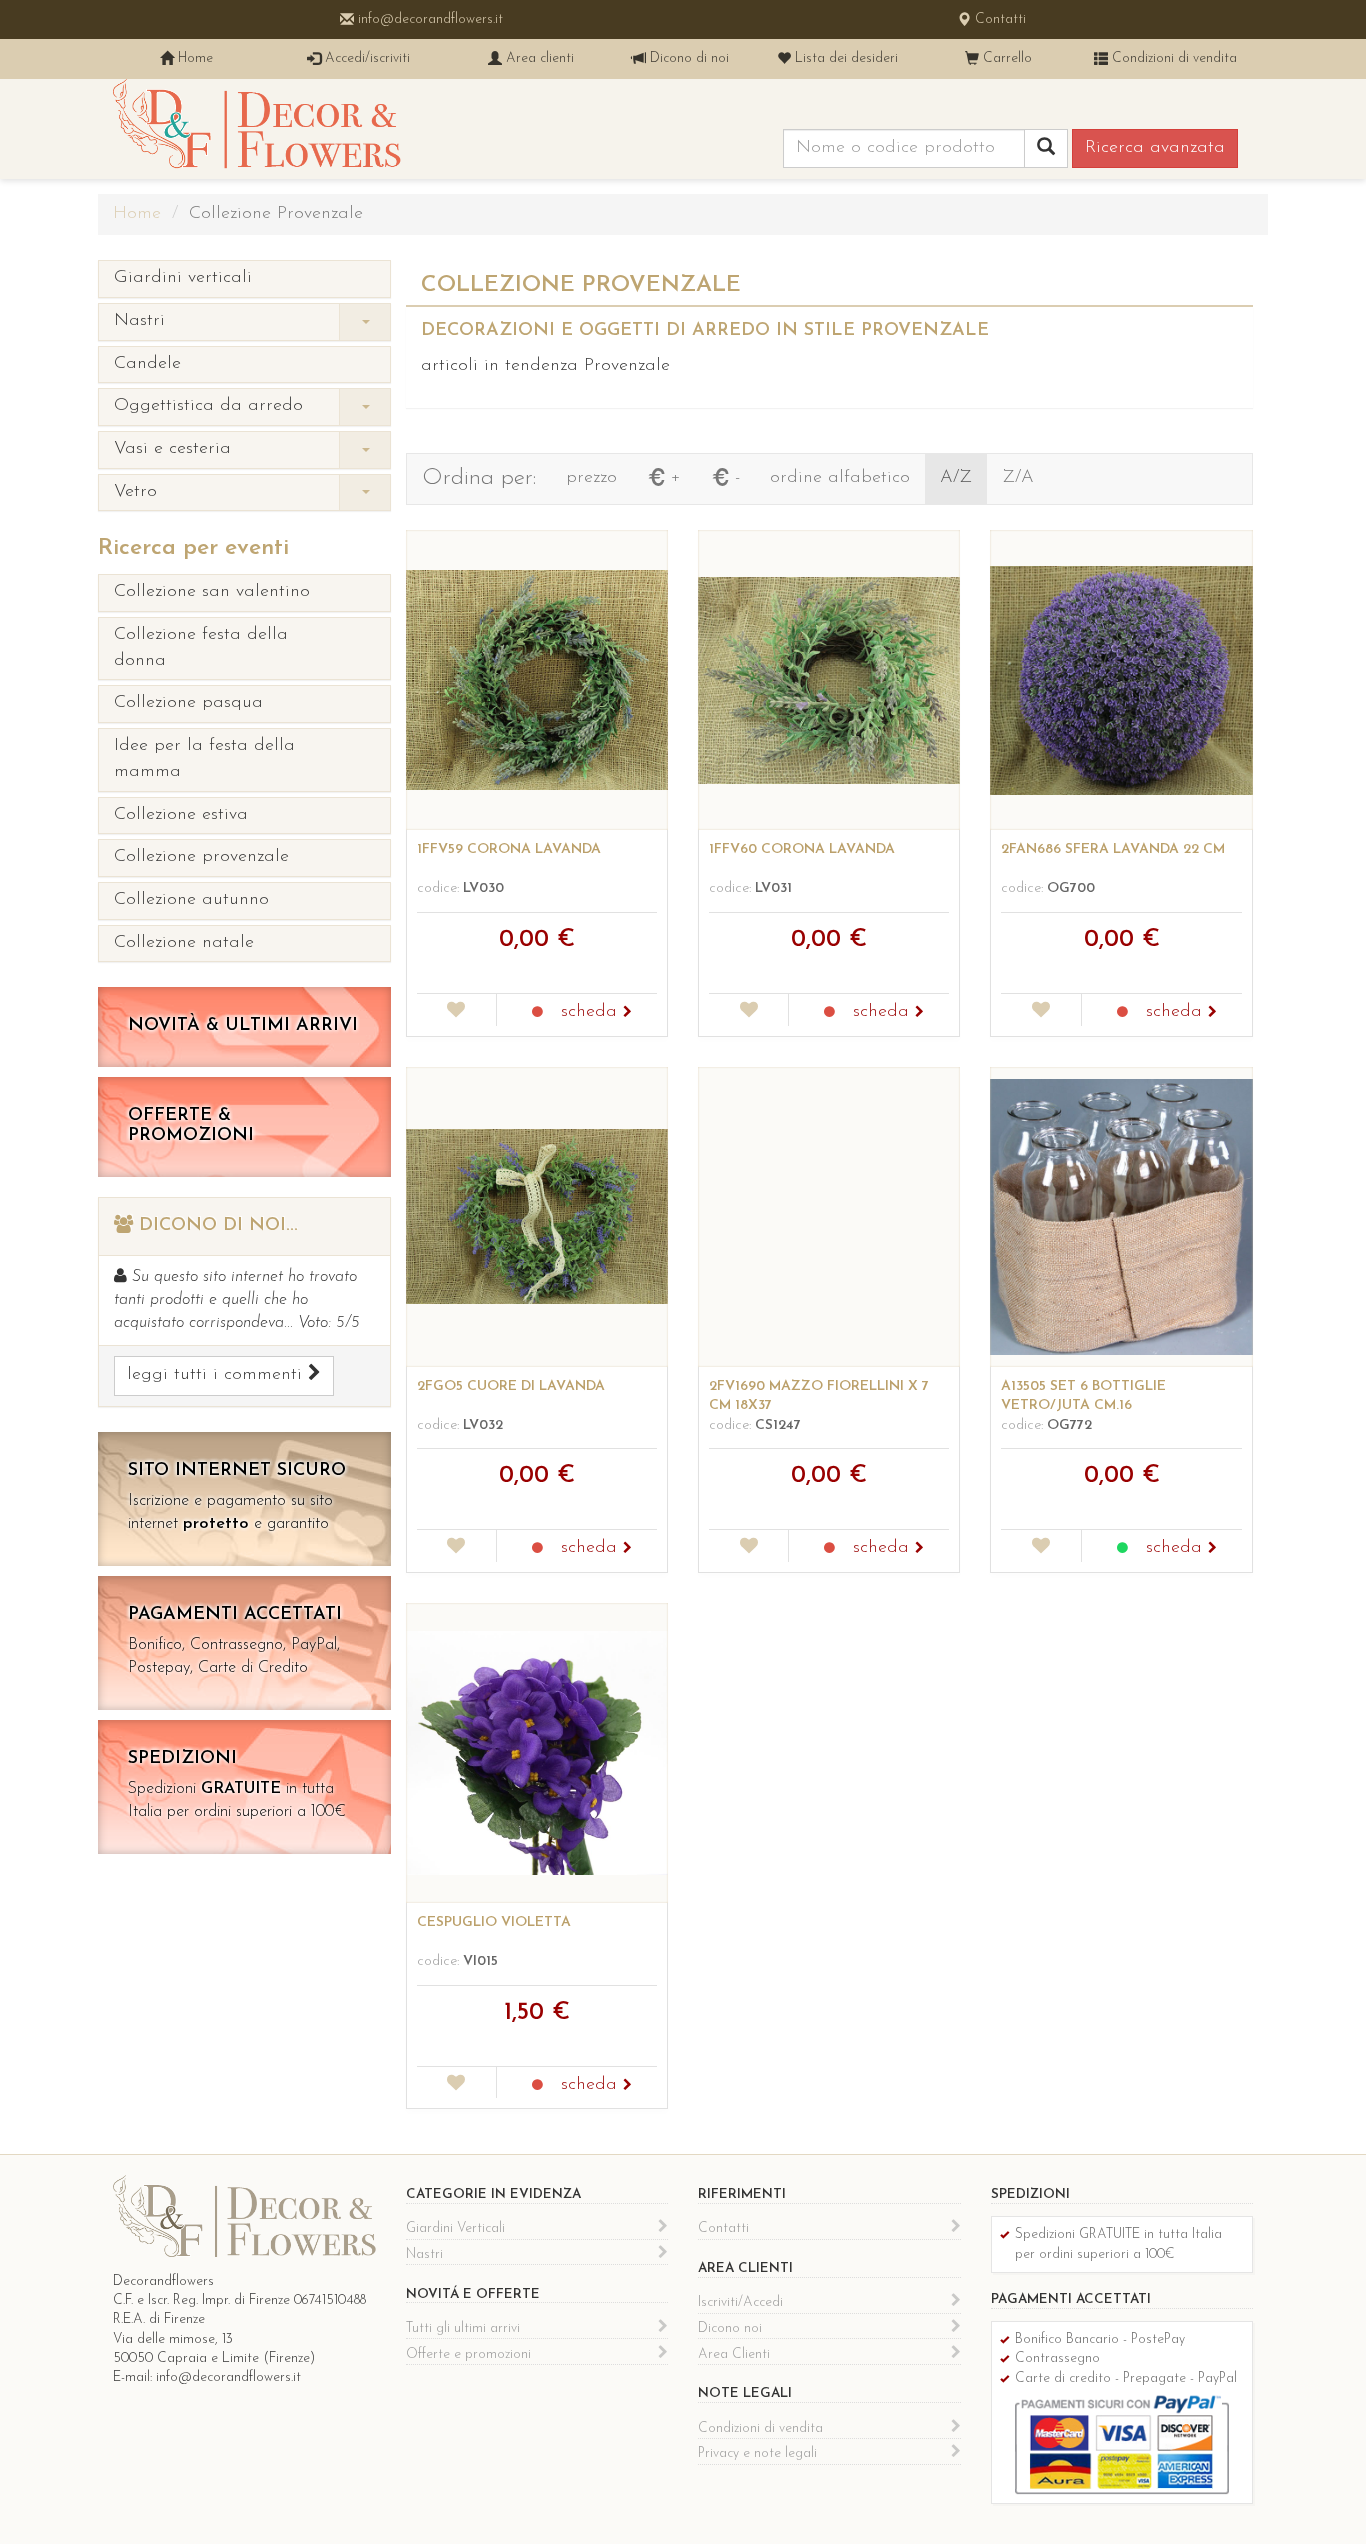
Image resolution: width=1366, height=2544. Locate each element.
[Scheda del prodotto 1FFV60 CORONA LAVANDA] (829, 680)
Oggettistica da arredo (208, 406)
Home (193, 58)
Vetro (135, 492)
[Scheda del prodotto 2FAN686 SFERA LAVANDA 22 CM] (1121, 680)
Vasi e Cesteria (172, 449)
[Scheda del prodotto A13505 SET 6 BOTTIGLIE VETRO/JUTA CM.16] (1121, 1217)
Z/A (1018, 478)
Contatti (998, 19)
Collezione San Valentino (212, 592)
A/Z (956, 478)
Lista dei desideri (844, 58)
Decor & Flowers (257, 129)
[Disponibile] (1122, 1549)
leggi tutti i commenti (217, 1375)
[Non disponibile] (537, 1013)
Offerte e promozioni (468, 2354)
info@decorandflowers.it (428, 19)
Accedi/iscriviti (365, 58)
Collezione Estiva (181, 815)
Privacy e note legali (757, 2453)
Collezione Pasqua (188, 703)
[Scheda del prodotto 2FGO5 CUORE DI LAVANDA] (537, 1217)
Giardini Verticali (183, 278)
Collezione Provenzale (201, 857)
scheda (592, 1012)
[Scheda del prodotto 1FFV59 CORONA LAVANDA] (537, 680)
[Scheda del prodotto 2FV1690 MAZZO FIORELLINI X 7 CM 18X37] (829, 1217)
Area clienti (538, 58)
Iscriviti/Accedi (740, 2302)
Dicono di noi (687, 58)
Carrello (1005, 58)
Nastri (139, 321)
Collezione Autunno (191, 900)
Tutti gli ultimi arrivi (463, 2328)
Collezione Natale (184, 943)
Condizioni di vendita (1172, 58)
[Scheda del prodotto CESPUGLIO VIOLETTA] (537, 1753)
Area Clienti (734, 2354)
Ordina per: (479, 478)
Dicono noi (730, 2328)
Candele (147, 364)
